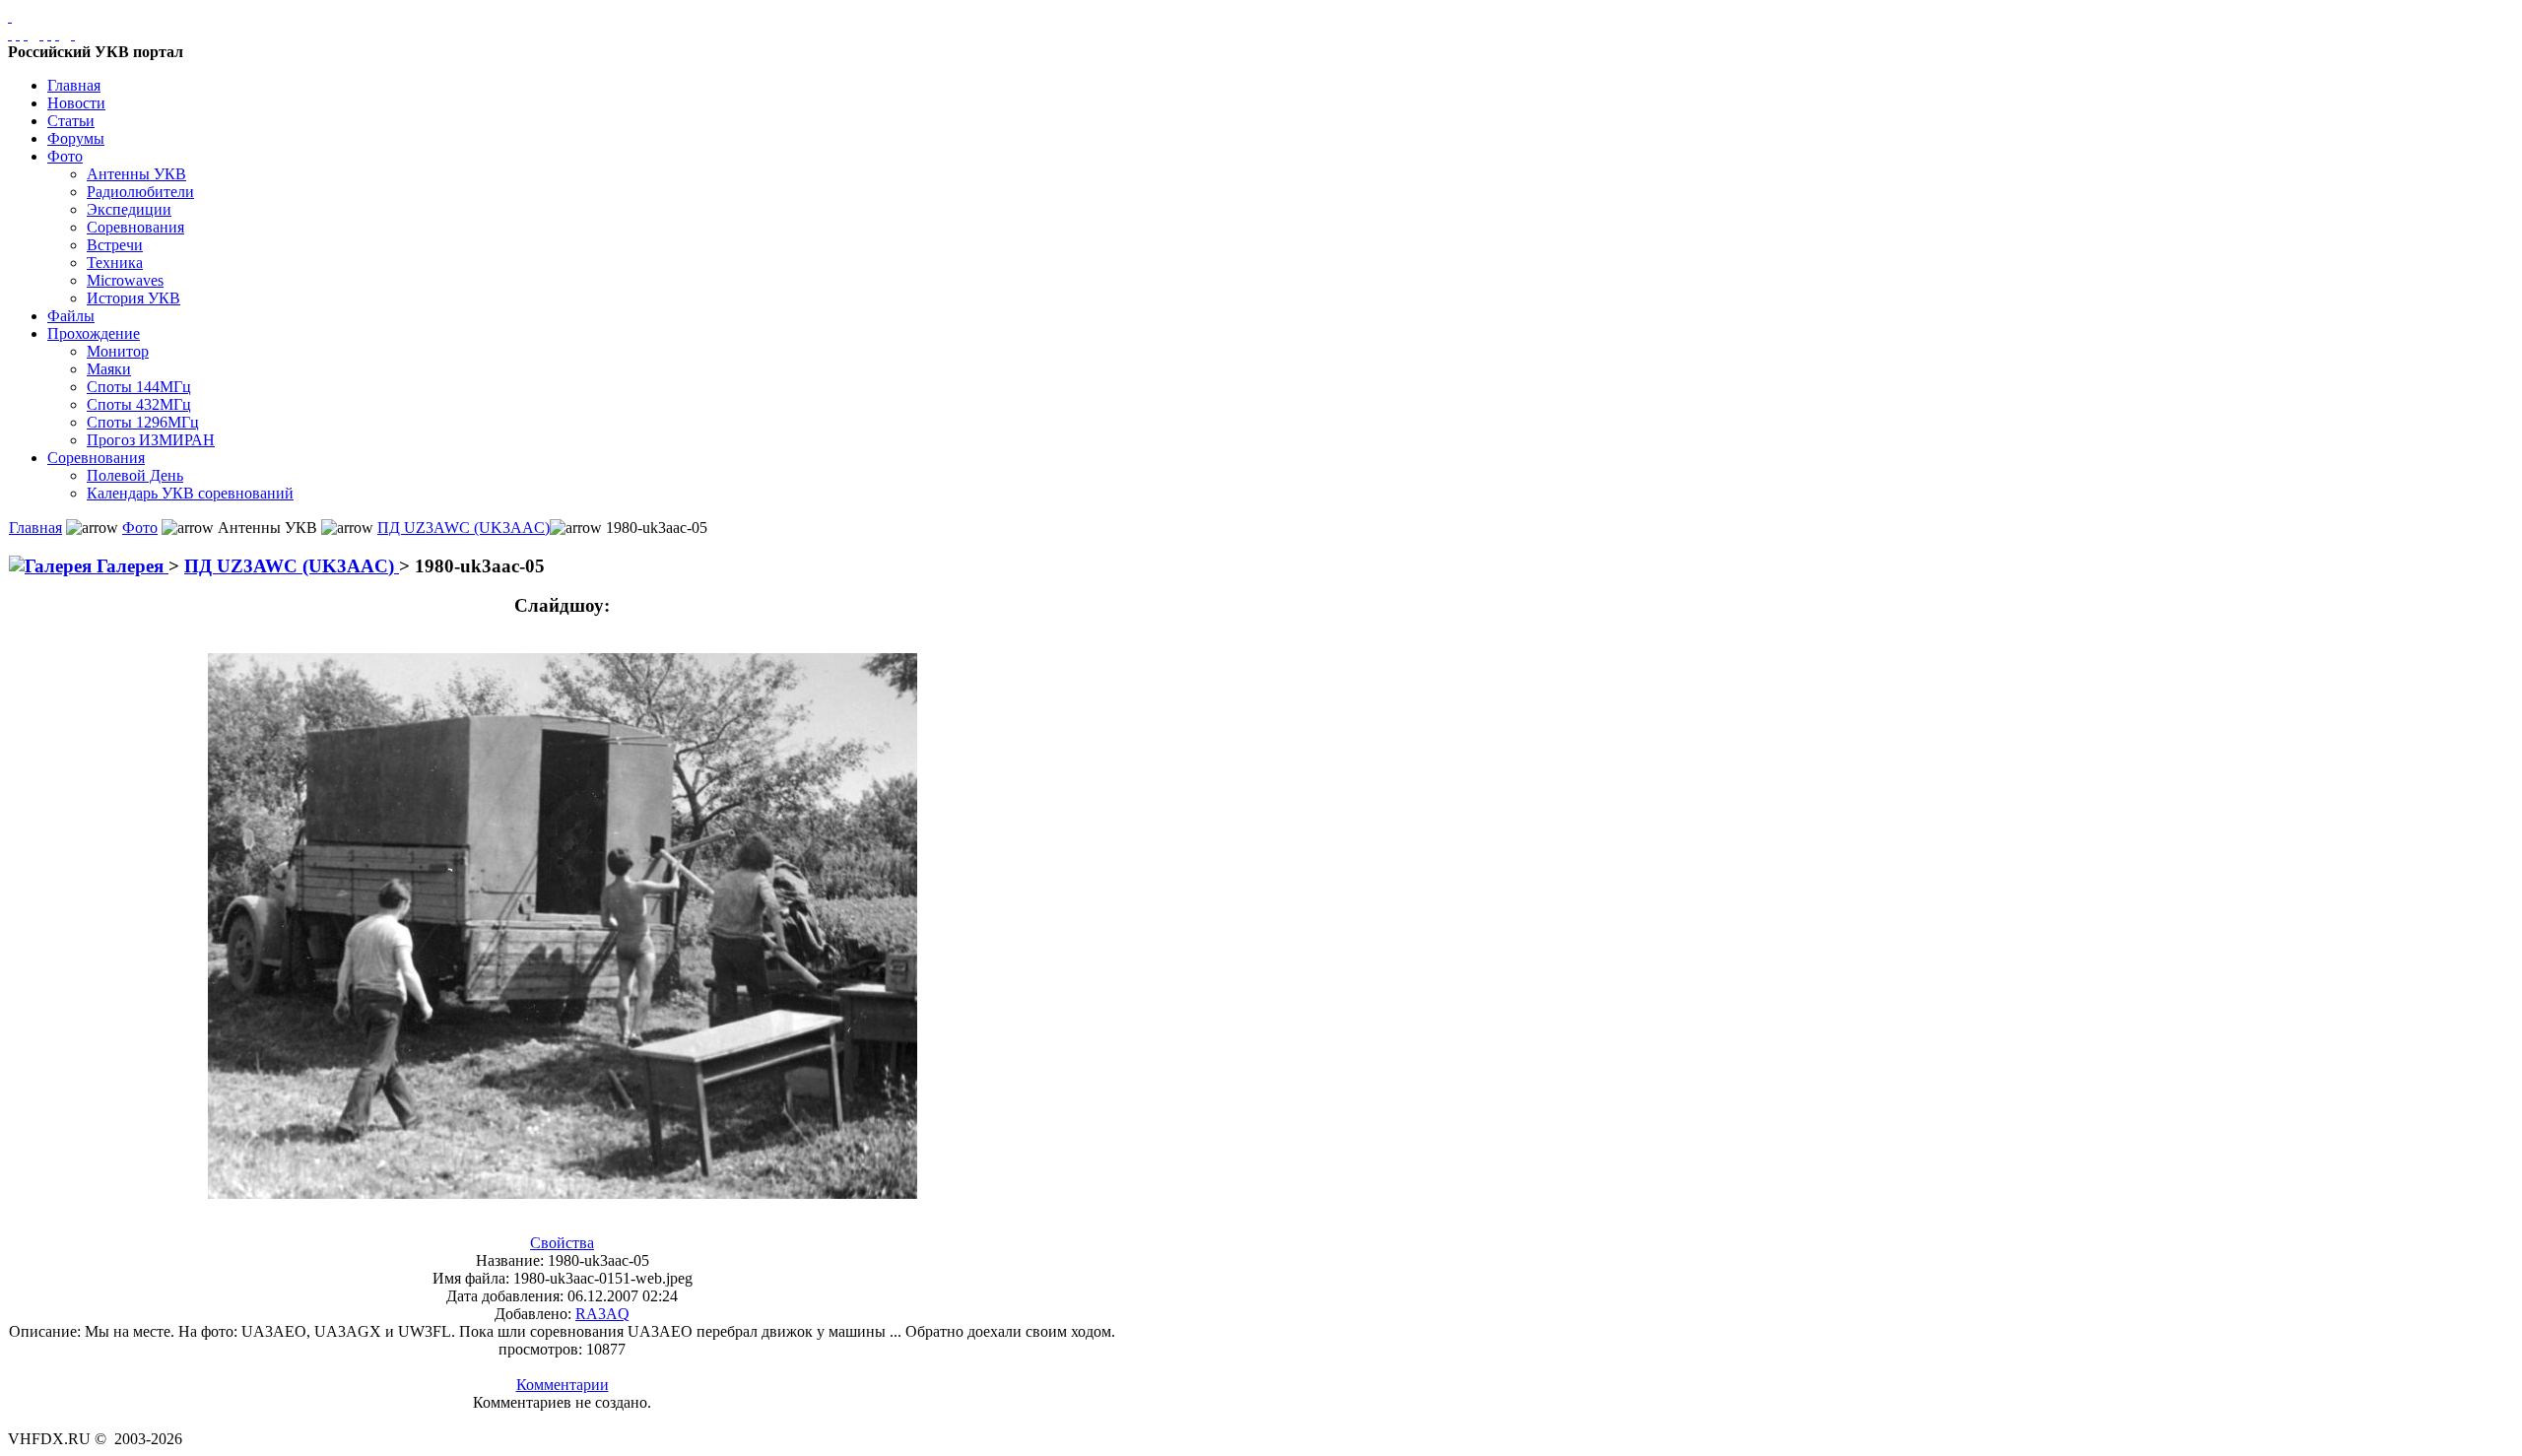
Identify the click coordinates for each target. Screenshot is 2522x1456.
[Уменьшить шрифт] (57, 34)
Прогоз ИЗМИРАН (151, 440)
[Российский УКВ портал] (10, 16)
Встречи (115, 245)
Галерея (130, 566)
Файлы (71, 316)
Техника (115, 263)
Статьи (71, 121)
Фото (65, 156)
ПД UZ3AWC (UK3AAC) (464, 528)
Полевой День (135, 475)
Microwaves (125, 280)
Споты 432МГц (139, 404)
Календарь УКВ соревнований (190, 493)
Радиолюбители (140, 192)
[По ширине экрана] (10, 34)
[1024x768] (18, 34)
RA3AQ (602, 1314)
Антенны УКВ (136, 174)
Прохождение (94, 333)
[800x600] (26, 34)
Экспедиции (129, 209)
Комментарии (563, 1385)
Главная (74, 85)
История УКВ (133, 298)
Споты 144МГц (139, 387)
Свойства (562, 1243)
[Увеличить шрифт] (41, 34)
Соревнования (135, 227)
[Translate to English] (73, 34)
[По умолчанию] (49, 34)
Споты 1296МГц (143, 422)
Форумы (76, 138)
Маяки (109, 369)
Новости (76, 103)
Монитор (118, 351)
